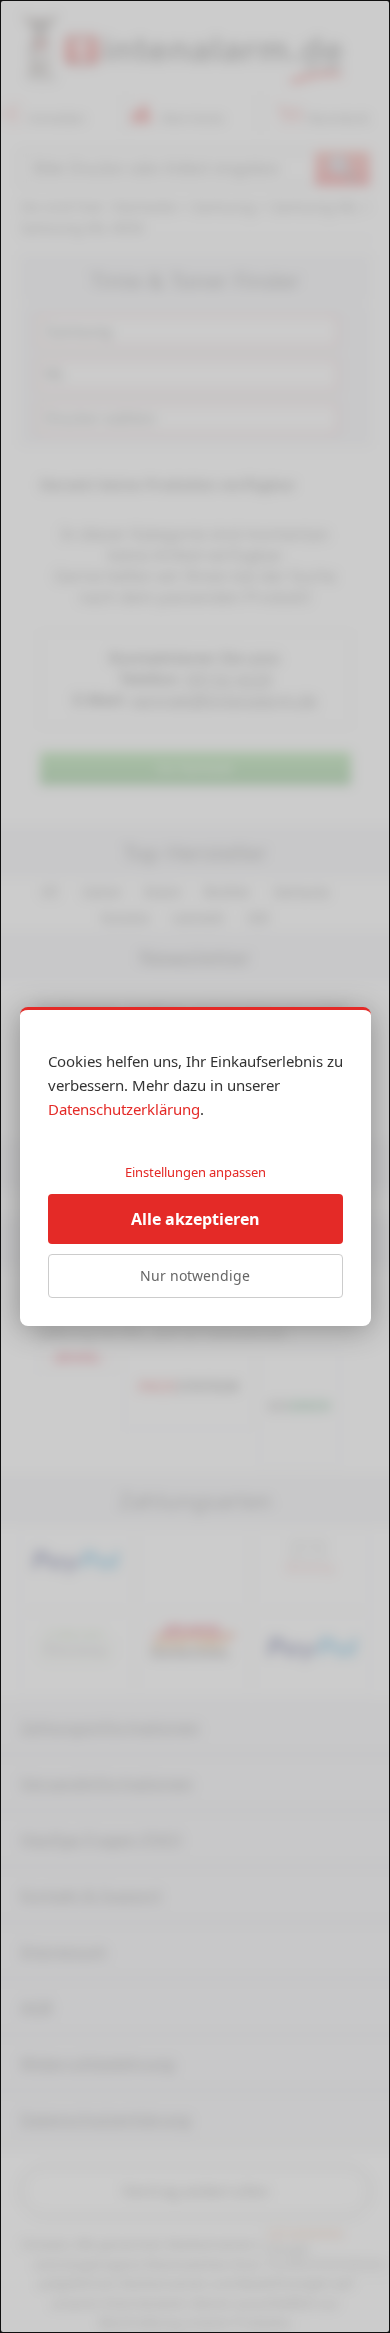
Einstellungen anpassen (195, 1172)
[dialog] (195, 1166)
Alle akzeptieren (195, 1219)
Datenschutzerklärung (124, 1109)
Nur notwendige (195, 1275)
